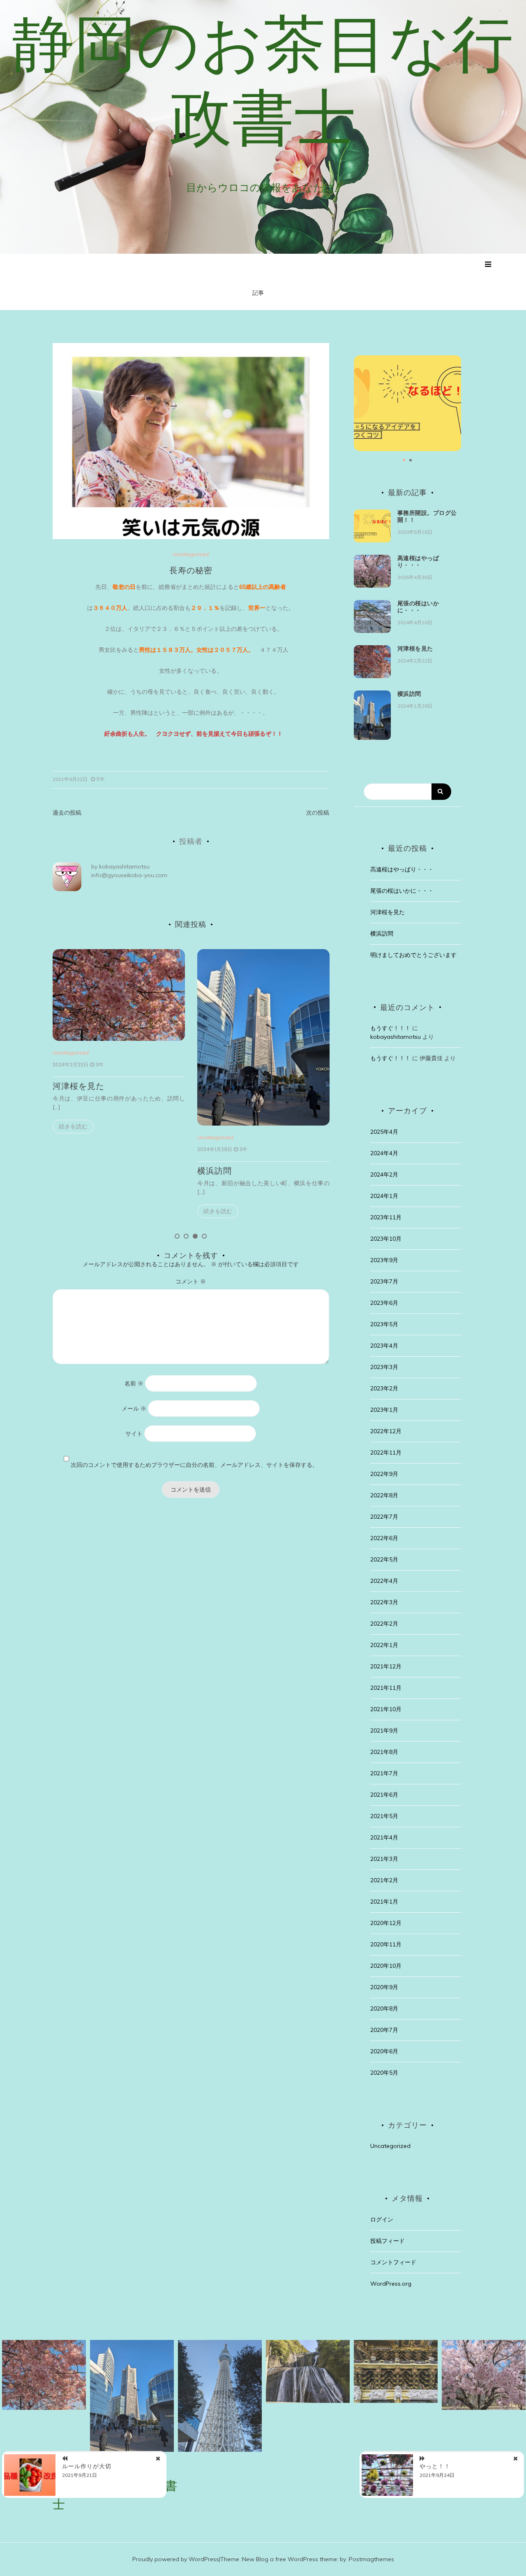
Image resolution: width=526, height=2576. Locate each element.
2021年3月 (384, 1859)
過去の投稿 (67, 813)
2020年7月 (384, 2030)
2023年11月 (386, 1217)
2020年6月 (384, 2051)
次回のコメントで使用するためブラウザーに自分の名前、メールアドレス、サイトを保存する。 (194, 1465)
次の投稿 (318, 813)
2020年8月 (384, 2008)
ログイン (382, 2219)
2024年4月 (384, 1153)
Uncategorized (191, 554)
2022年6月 (384, 1538)
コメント (191, 1281)
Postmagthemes (371, 2559)
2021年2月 (384, 1880)
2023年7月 (384, 1281)
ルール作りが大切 (87, 2466)
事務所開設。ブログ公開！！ (427, 516)
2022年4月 (384, 1581)
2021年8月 (384, 1752)
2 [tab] (186, 1236)
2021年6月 (384, 1795)
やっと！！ (435, 2466)
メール (134, 1408)
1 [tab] (177, 1236)
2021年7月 (384, 1773)
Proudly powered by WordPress (176, 2559)
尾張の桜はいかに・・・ (418, 607)
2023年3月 (384, 1367)
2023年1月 (384, 1410)
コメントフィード (393, 2262)
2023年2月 (384, 1388)
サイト (134, 1434)
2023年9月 (384, 1260)
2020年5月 (384, 2073)
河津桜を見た (415, 649)
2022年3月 (384, 1602)
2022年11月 (386, 1452)
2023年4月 (384, 1346)
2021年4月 (384, 1837)
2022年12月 (386, 1431)
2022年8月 (384, 1495)
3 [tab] (195, 1236)
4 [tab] (204, 1236)
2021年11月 (386, 1688)
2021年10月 (386, 1709)
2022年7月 (384, 1517)
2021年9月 (384, 1730)
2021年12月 (386, 1666)
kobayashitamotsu (124, 866)
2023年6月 (384, 1303)
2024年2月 (384, 1174)
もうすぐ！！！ (390, 1028)
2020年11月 (386, 1944)
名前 (134, 1383)
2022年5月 (384, 1559)
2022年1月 (384, 1645)
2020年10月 (386, 1966)
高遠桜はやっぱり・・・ (306, 1086)
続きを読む (134, 1211)
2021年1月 (384, 1902)
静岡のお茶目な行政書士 (263, 80)
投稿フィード (388, 2241)
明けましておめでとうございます (413, 955)
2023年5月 (384, 1324)
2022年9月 (384, 1474)
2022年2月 (384, 1624)
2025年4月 (384, 1132)
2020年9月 (384, 1987)
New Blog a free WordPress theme (290, 2559)
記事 (258, 293)
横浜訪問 (131, 1171)
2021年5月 (384, 1816)
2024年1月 (384, 1196)
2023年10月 (386, 1239)
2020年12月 (386, 1923)
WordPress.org (391, 2284)
